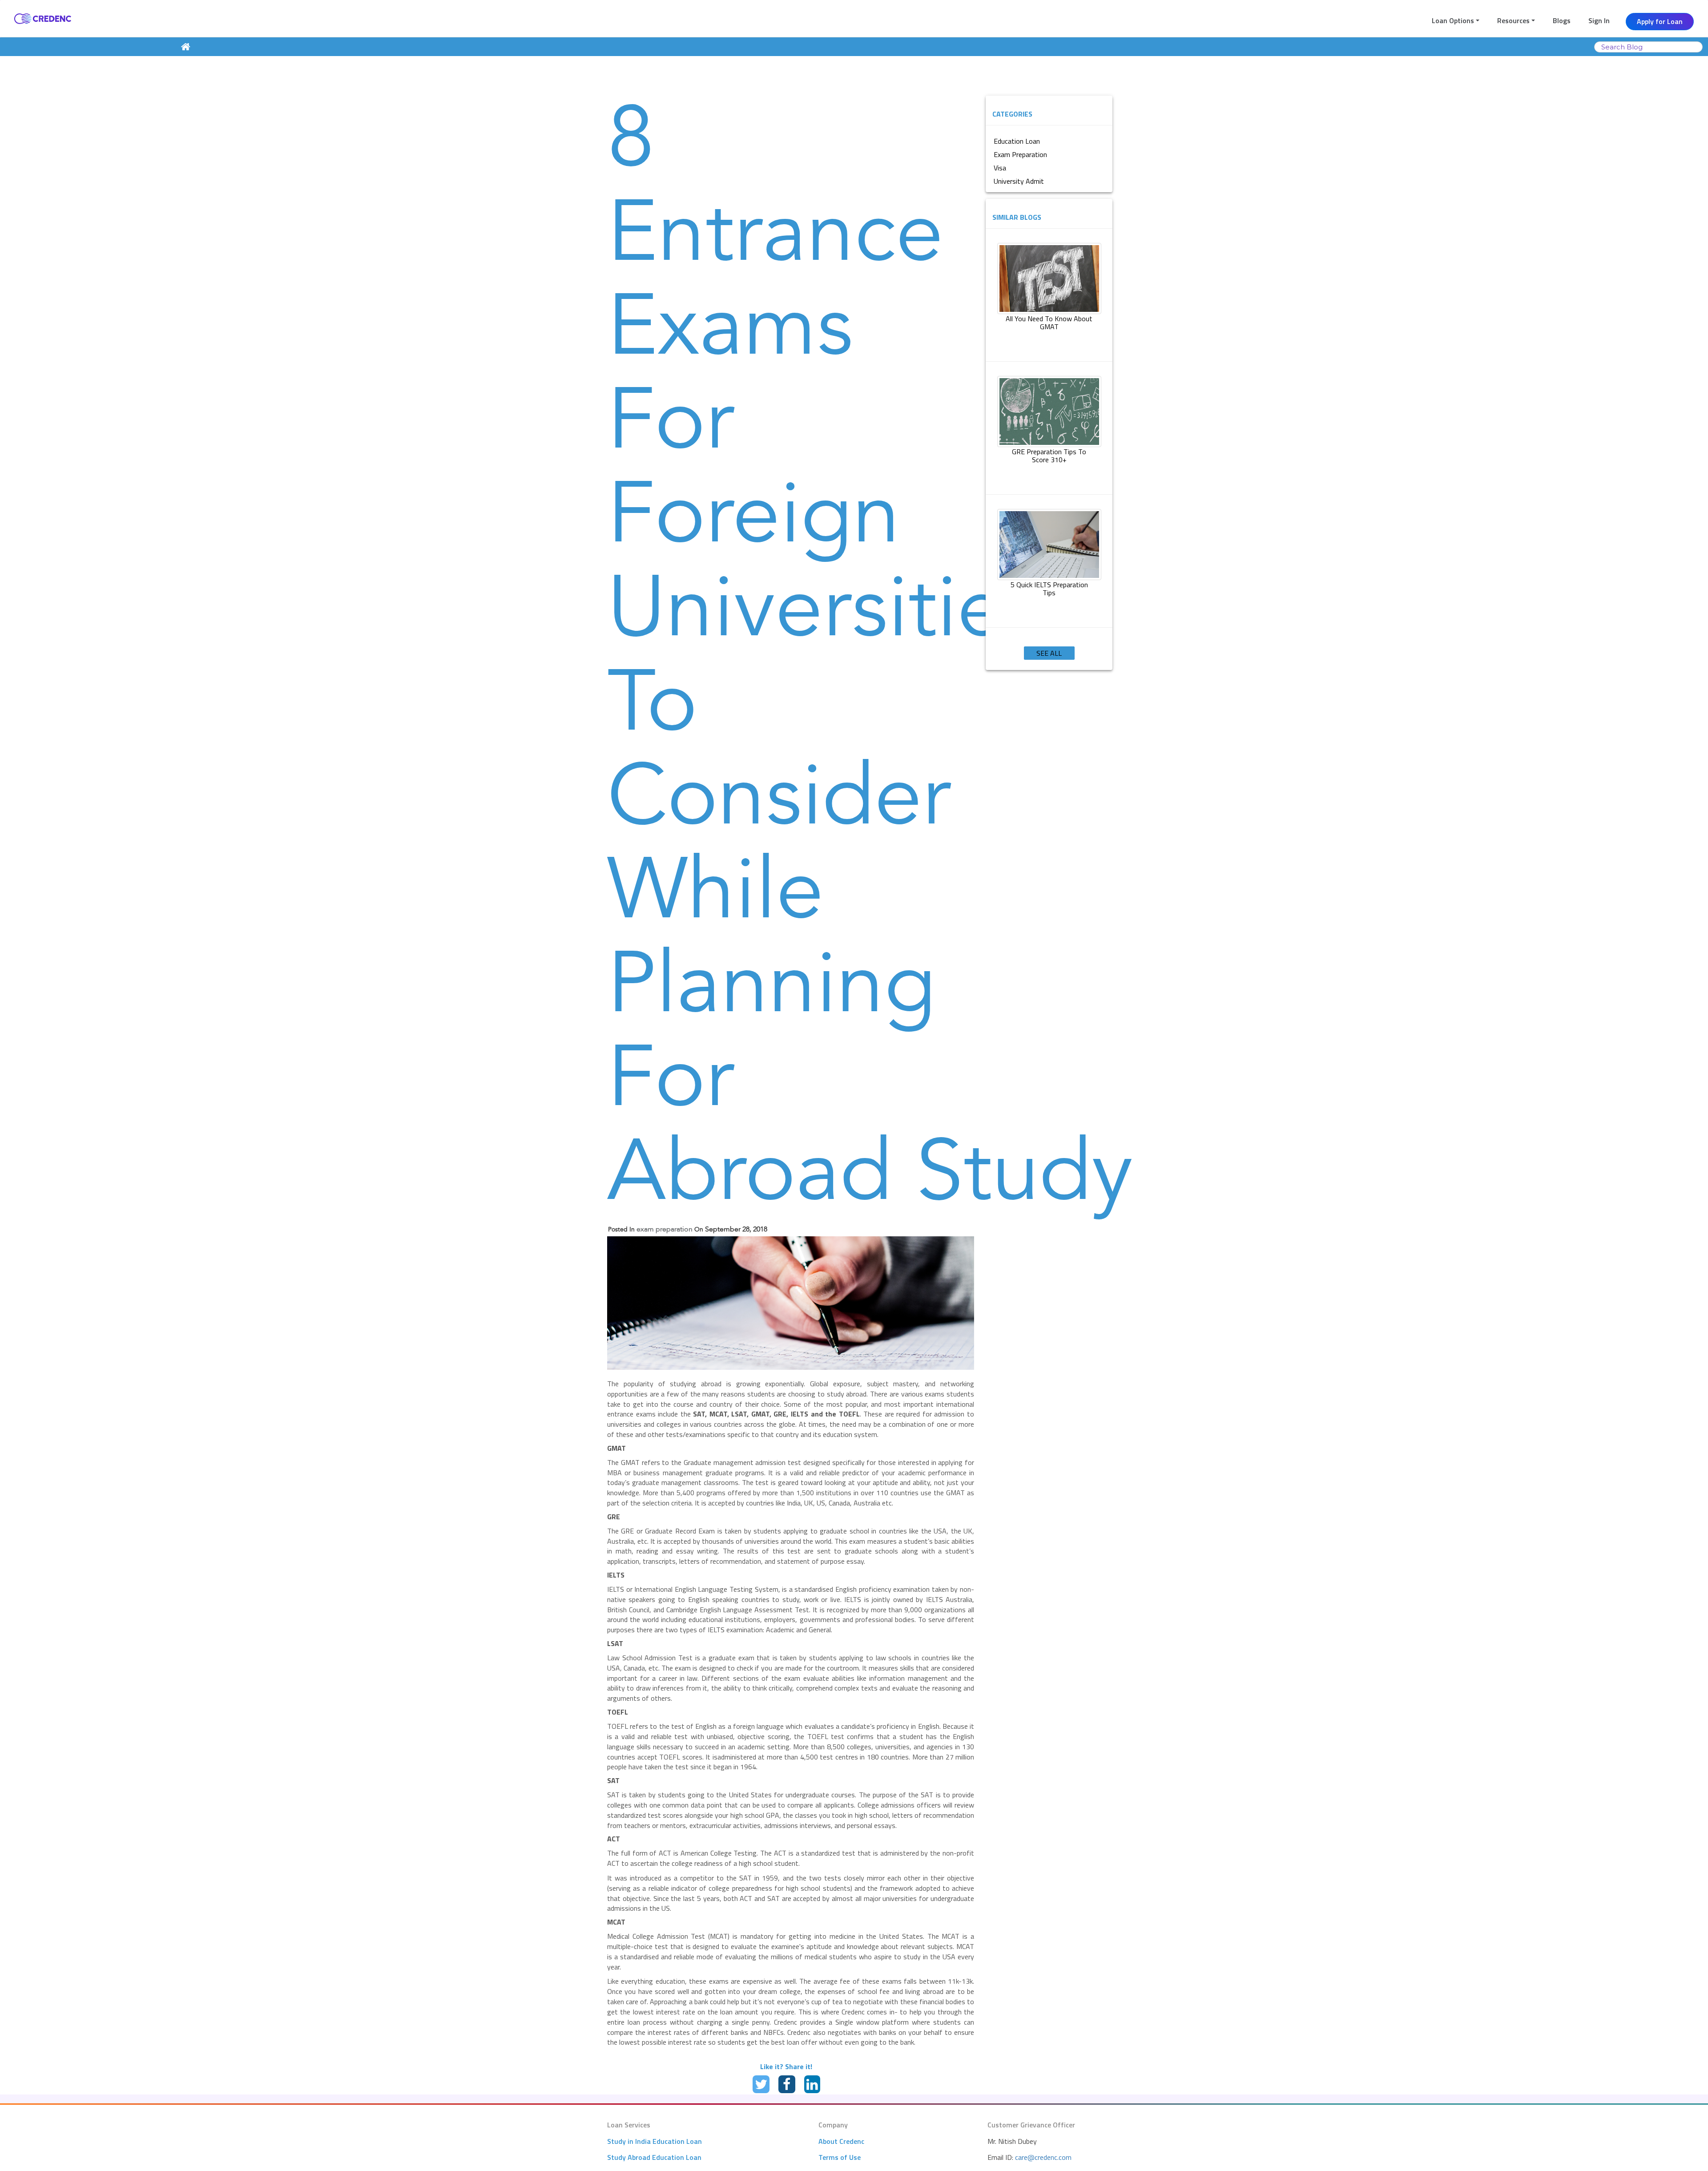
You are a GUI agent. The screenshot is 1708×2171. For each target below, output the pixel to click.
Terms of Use (840, 2157)
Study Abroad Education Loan (654, 2157)
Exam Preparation (1020, 154)
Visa (1000, 168)
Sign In (1599, 20)
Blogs (1562, 20)
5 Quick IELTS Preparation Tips (1049, 589)
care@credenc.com (1043, 2157)
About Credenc (841, 2141)
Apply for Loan (1660, 21)
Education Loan (1017, 141)
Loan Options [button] (1453, 20)
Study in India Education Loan (655, 2141)
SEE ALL (1049, 653)
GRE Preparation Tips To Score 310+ (1049, 456)
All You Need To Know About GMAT (1049, 323)
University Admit (1019, 181)
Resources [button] (1513, 20)
